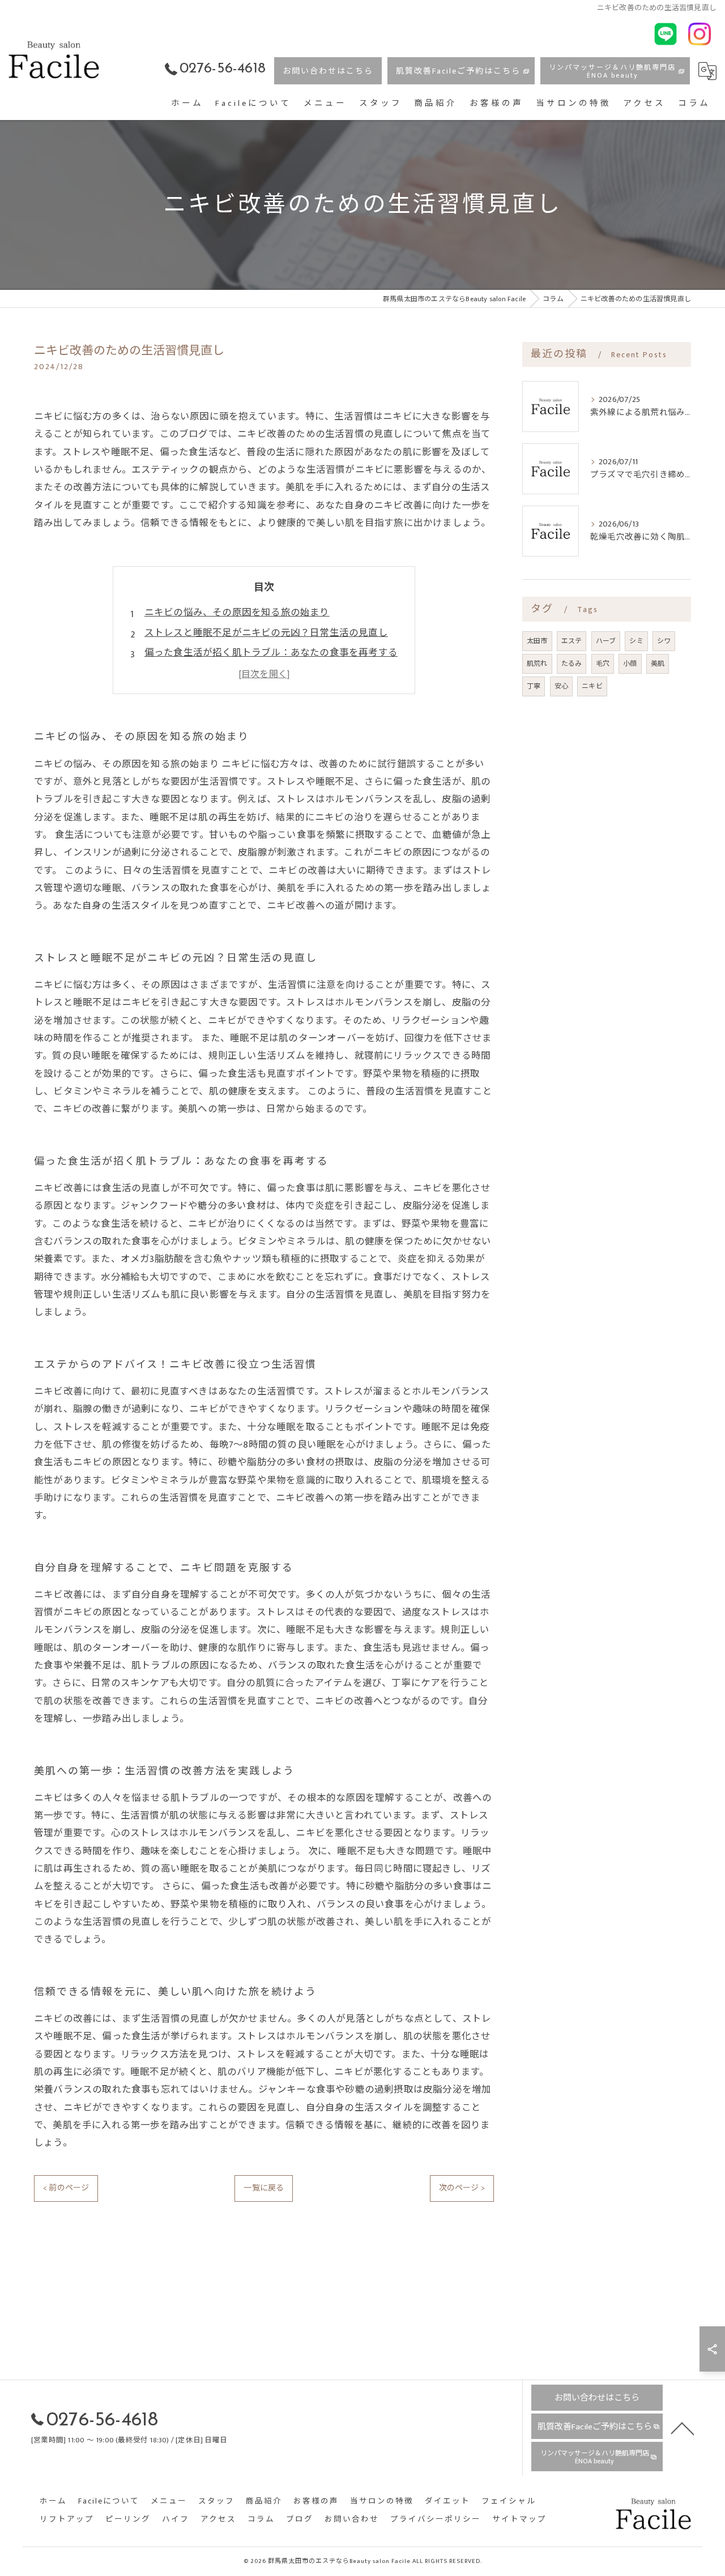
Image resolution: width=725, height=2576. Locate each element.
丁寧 (534, 686)
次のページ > (462, 2188)
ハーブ (606, 641)
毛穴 (603, 664)
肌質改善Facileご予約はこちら (458, 71)
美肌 (658, 664)
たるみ (572, 664)
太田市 (537, 641)
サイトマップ (519, 2520)
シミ (636, 641)
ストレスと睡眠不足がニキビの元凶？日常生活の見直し (266, 633)
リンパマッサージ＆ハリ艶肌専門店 (612, 71)
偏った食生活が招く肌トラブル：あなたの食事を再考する (271, 653)
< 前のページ (66, 2188)
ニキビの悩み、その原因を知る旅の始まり (237, 613)
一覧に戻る (264, 2188)
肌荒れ (537, 664)
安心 (561, 686)
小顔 (630, 664)
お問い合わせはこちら (328, 71)
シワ (664, 641)
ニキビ (592, 686)
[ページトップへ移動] (683, 2428)
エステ (572, 641)
